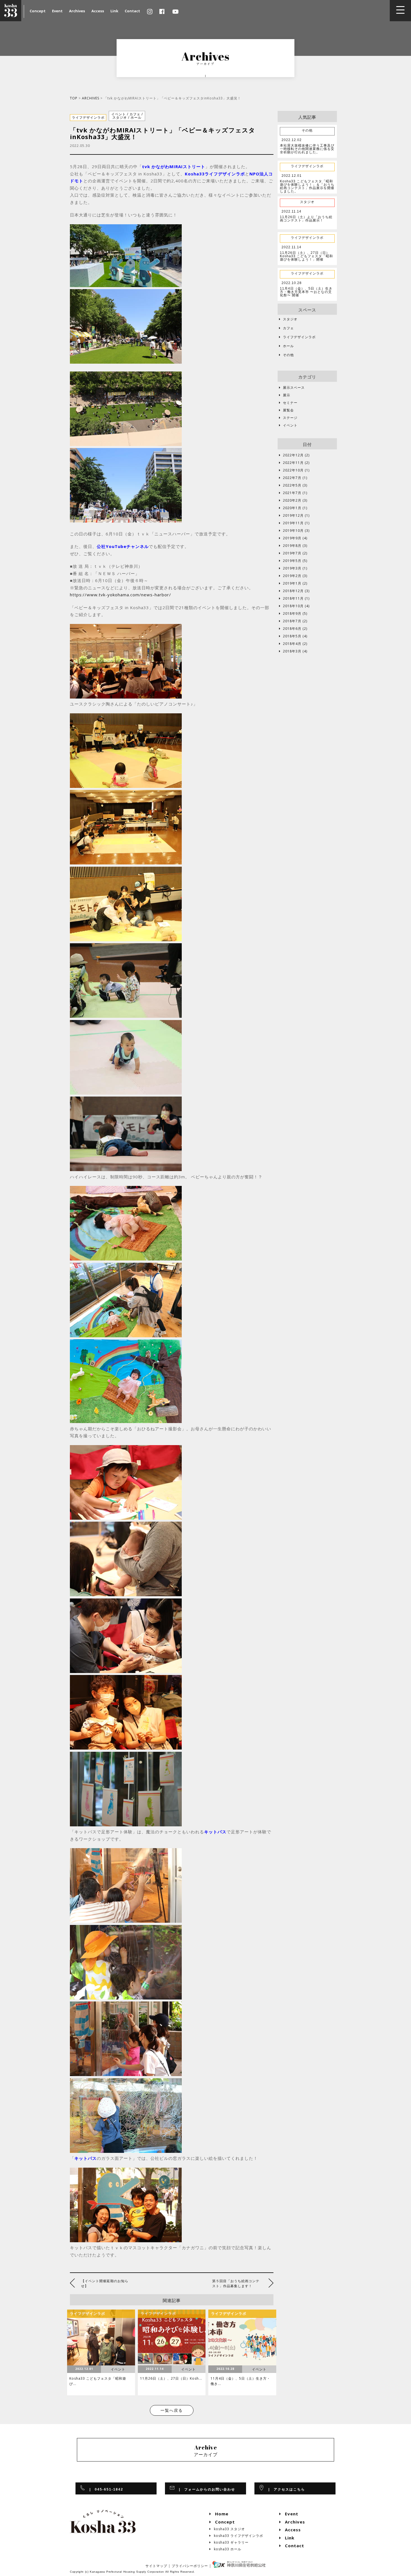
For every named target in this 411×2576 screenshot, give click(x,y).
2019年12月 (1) (294, 516)
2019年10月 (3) (294, 531)
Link (114, 11)
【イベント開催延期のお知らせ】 (105, 2283)
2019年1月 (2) (293, 583)
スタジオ (288, 319)
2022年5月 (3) (293, 485)
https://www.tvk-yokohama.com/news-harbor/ (121, 595)
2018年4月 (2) (293, 644)
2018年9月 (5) (293, 614)
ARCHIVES (91, 98)
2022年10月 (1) (294, 470)
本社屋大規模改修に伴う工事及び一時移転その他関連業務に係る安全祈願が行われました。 (307, 149)
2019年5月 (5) (293, 561)
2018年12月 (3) (294, 591)
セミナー (288, 403)
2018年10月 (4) (294, 606)
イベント (288, 425)
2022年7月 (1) (293, 478)
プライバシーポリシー (190, 2566)
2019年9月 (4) (293, 538)
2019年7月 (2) (293, 553)
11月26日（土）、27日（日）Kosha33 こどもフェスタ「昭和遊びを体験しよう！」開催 (306, 256)
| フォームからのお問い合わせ (205, 2489)
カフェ (286, 328)
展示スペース (292, 388)
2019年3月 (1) (293, 568)
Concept (38, 11)
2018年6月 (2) (293, 629)
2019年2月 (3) (293, 576)
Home (219, 2514)
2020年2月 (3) (293, 501)
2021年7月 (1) (293, 493)
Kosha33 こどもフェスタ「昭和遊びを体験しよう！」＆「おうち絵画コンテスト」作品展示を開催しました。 (307, 186)
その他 (286, 355)
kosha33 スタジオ (227, 2529)
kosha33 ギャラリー (229, 2542)
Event (57, 11)
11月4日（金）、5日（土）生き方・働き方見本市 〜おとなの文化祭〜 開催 (306, 292)
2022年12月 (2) (294, 455)
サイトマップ (156, 2566)
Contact (132, 11)
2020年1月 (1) (293, 508)
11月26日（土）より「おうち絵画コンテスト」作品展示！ (306, 219)
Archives (77, 11)
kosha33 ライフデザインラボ (236, 2536)
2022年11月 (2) (294, 463)
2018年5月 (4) (293, 636)
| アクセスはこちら (285, 2489)
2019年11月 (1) (294, 523)
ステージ (288, 418)
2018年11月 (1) (294, 599)
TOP (74, 98)
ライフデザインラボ (297, 337)
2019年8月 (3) (293, 546)
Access (98, 11)
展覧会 (286, 410)
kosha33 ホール (225, 2549)
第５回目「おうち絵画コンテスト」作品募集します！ (236, 2283)
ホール (286, 346)
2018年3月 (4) (293, 651)
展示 (285, 395)
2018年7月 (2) (293, 621)
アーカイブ (206, 2451)
